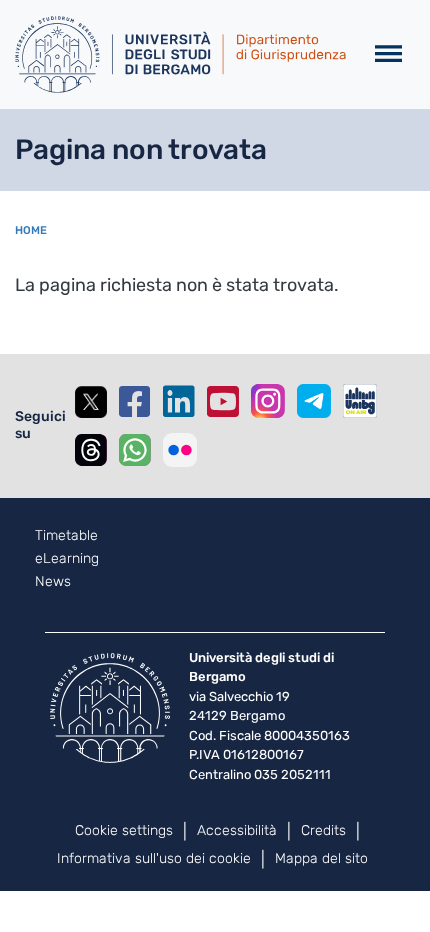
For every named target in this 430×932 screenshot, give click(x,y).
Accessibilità (237, 830)
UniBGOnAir (360, 401)
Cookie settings (124, 830)
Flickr (180, 450)
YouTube (223, 402)
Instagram (268, 401)
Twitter (91, 402)
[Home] (180, 54)
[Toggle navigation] (388, 54)
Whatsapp (135, 450)
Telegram (314, 401)
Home (31, 230)
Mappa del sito (321, 858)
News (53, 582)
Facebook (135, 402)
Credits (323, 830)
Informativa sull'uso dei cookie (154, 858)
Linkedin (179, 402)
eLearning (67, 559)
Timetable (66, 536)
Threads (91, 450)
